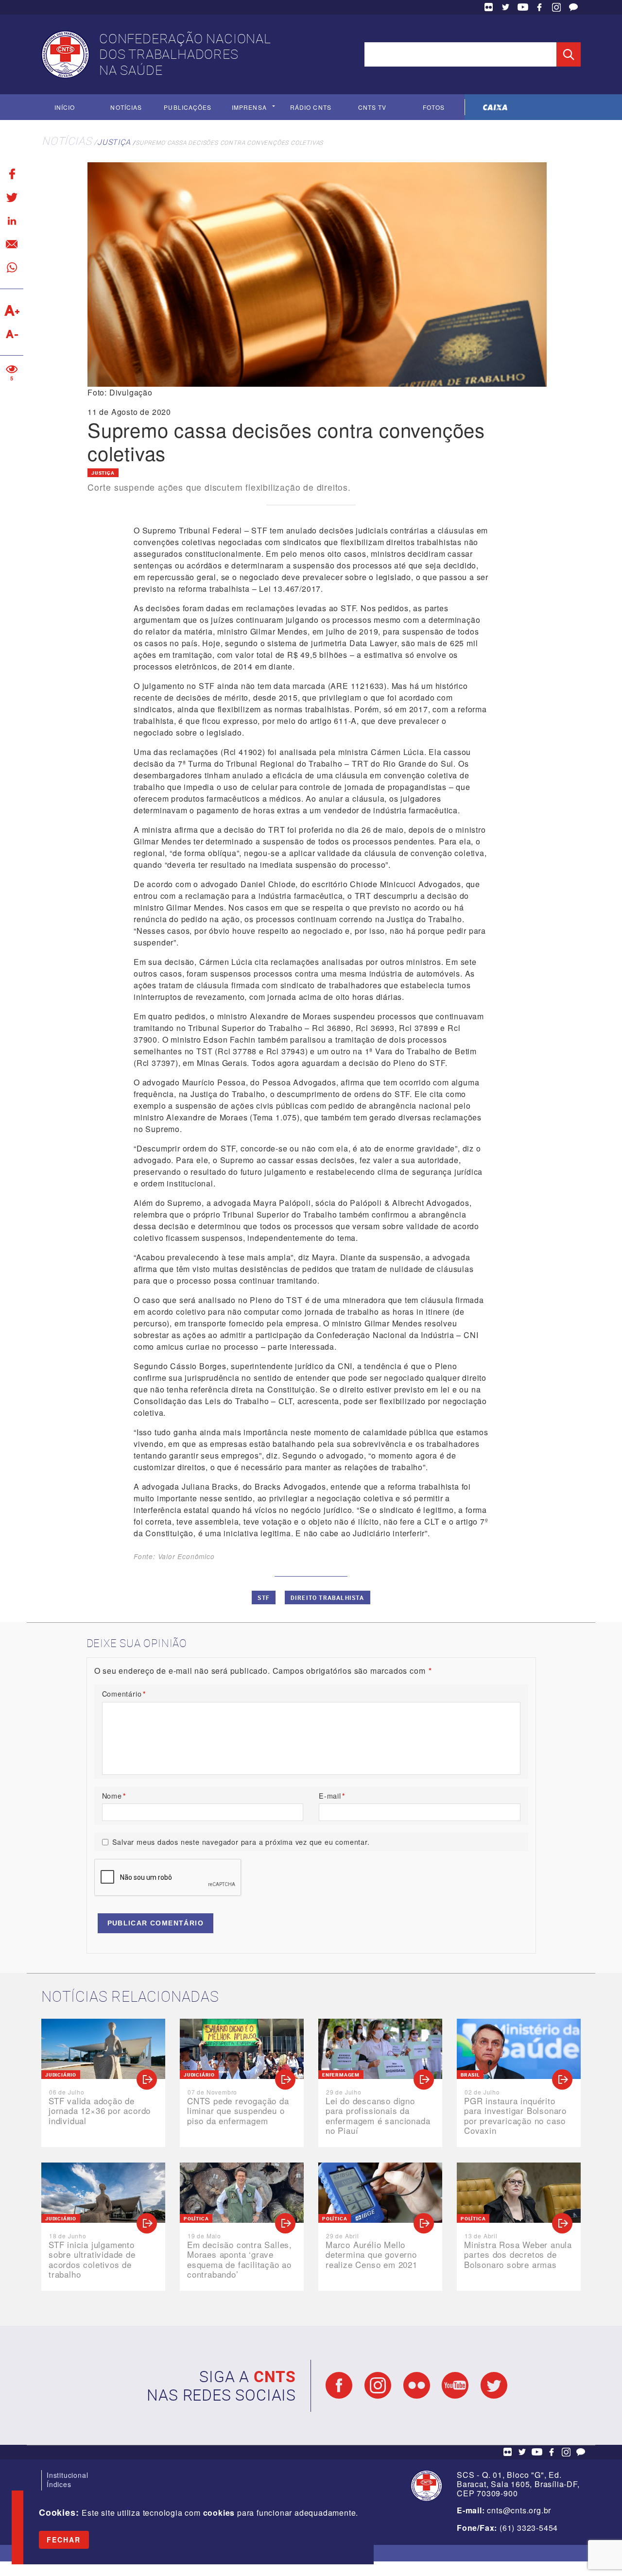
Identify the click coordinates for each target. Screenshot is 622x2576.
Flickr (489, 7)
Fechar (64, 2540)
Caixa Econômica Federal (495, 107)
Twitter (506, 7)
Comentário (124, 1693)
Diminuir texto (12, 334)
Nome (114, 1795)
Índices (59, 2484)
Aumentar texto (12, 310)
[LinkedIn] (12, 221)
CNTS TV (372, 107)
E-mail (332, 1795)
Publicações (188, 107)
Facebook (539, 7)
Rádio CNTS (311, 107)
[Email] (12, 244)
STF (264, 1597)
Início (65, 107)
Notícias (126, 107)
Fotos (434, 107)
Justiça (114, 142)
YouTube (523, 7)
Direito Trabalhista (328, 1597)
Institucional (67, 2475)
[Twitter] (12, 197)
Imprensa (249, 107)
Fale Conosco (573, 7)
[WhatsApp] (12, 267)
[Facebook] (12, 174)
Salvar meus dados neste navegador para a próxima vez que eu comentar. (241, 1842)
